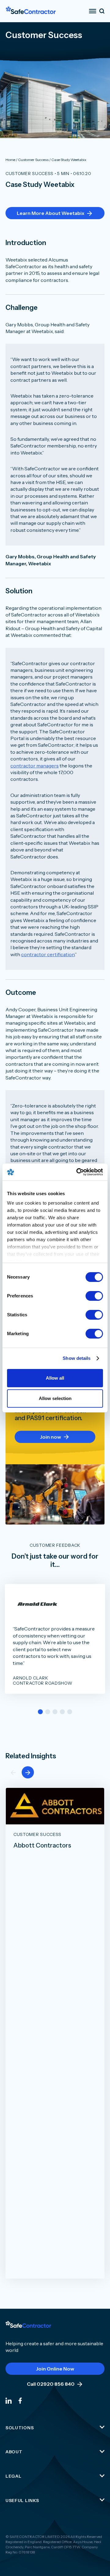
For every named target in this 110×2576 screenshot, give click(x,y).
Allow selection (55, 1398)
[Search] (102, 11)
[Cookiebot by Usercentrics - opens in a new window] (78, 1172)
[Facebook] (20, 2400)
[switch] (94, 1296)
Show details (77, 1358)
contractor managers (35, 766)
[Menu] (93, 11)
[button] (40, 1712)
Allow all (55, 1378)
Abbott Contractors (42, 1845)
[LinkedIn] (9, 2400)
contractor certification (48, 954)
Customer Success (29, 174)
